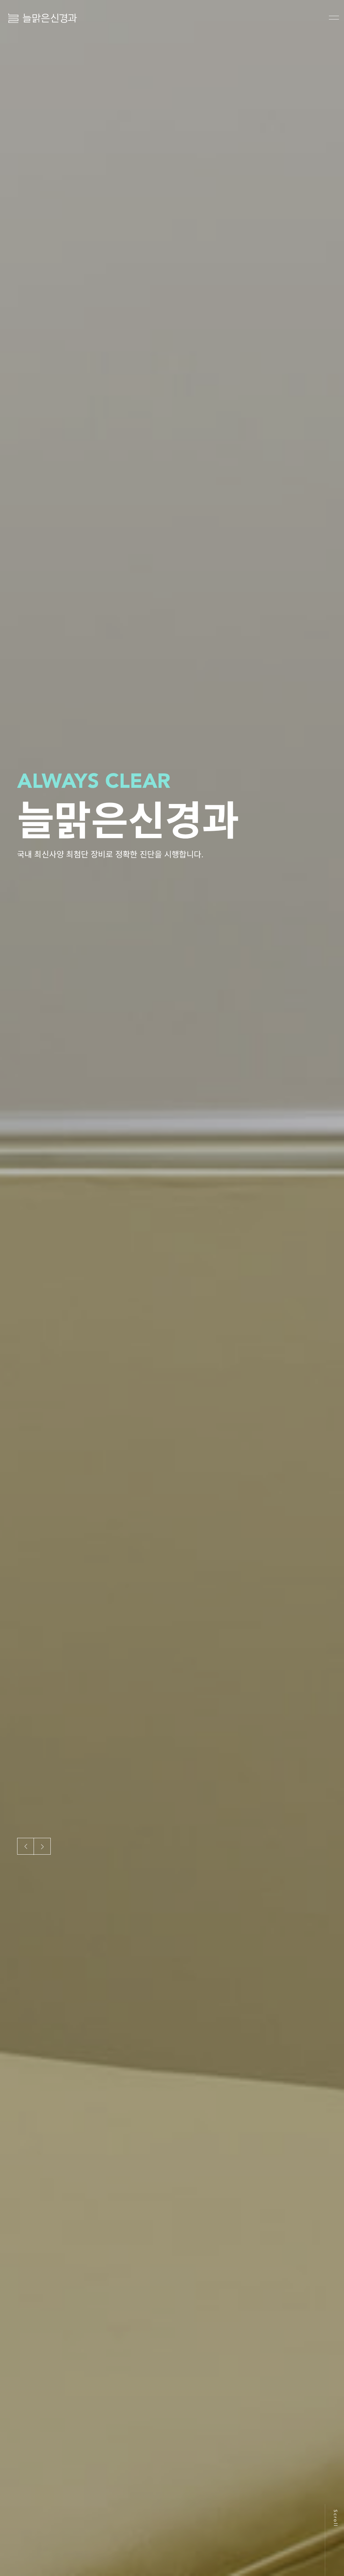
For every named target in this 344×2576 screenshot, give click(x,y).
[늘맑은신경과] (43, 18)
